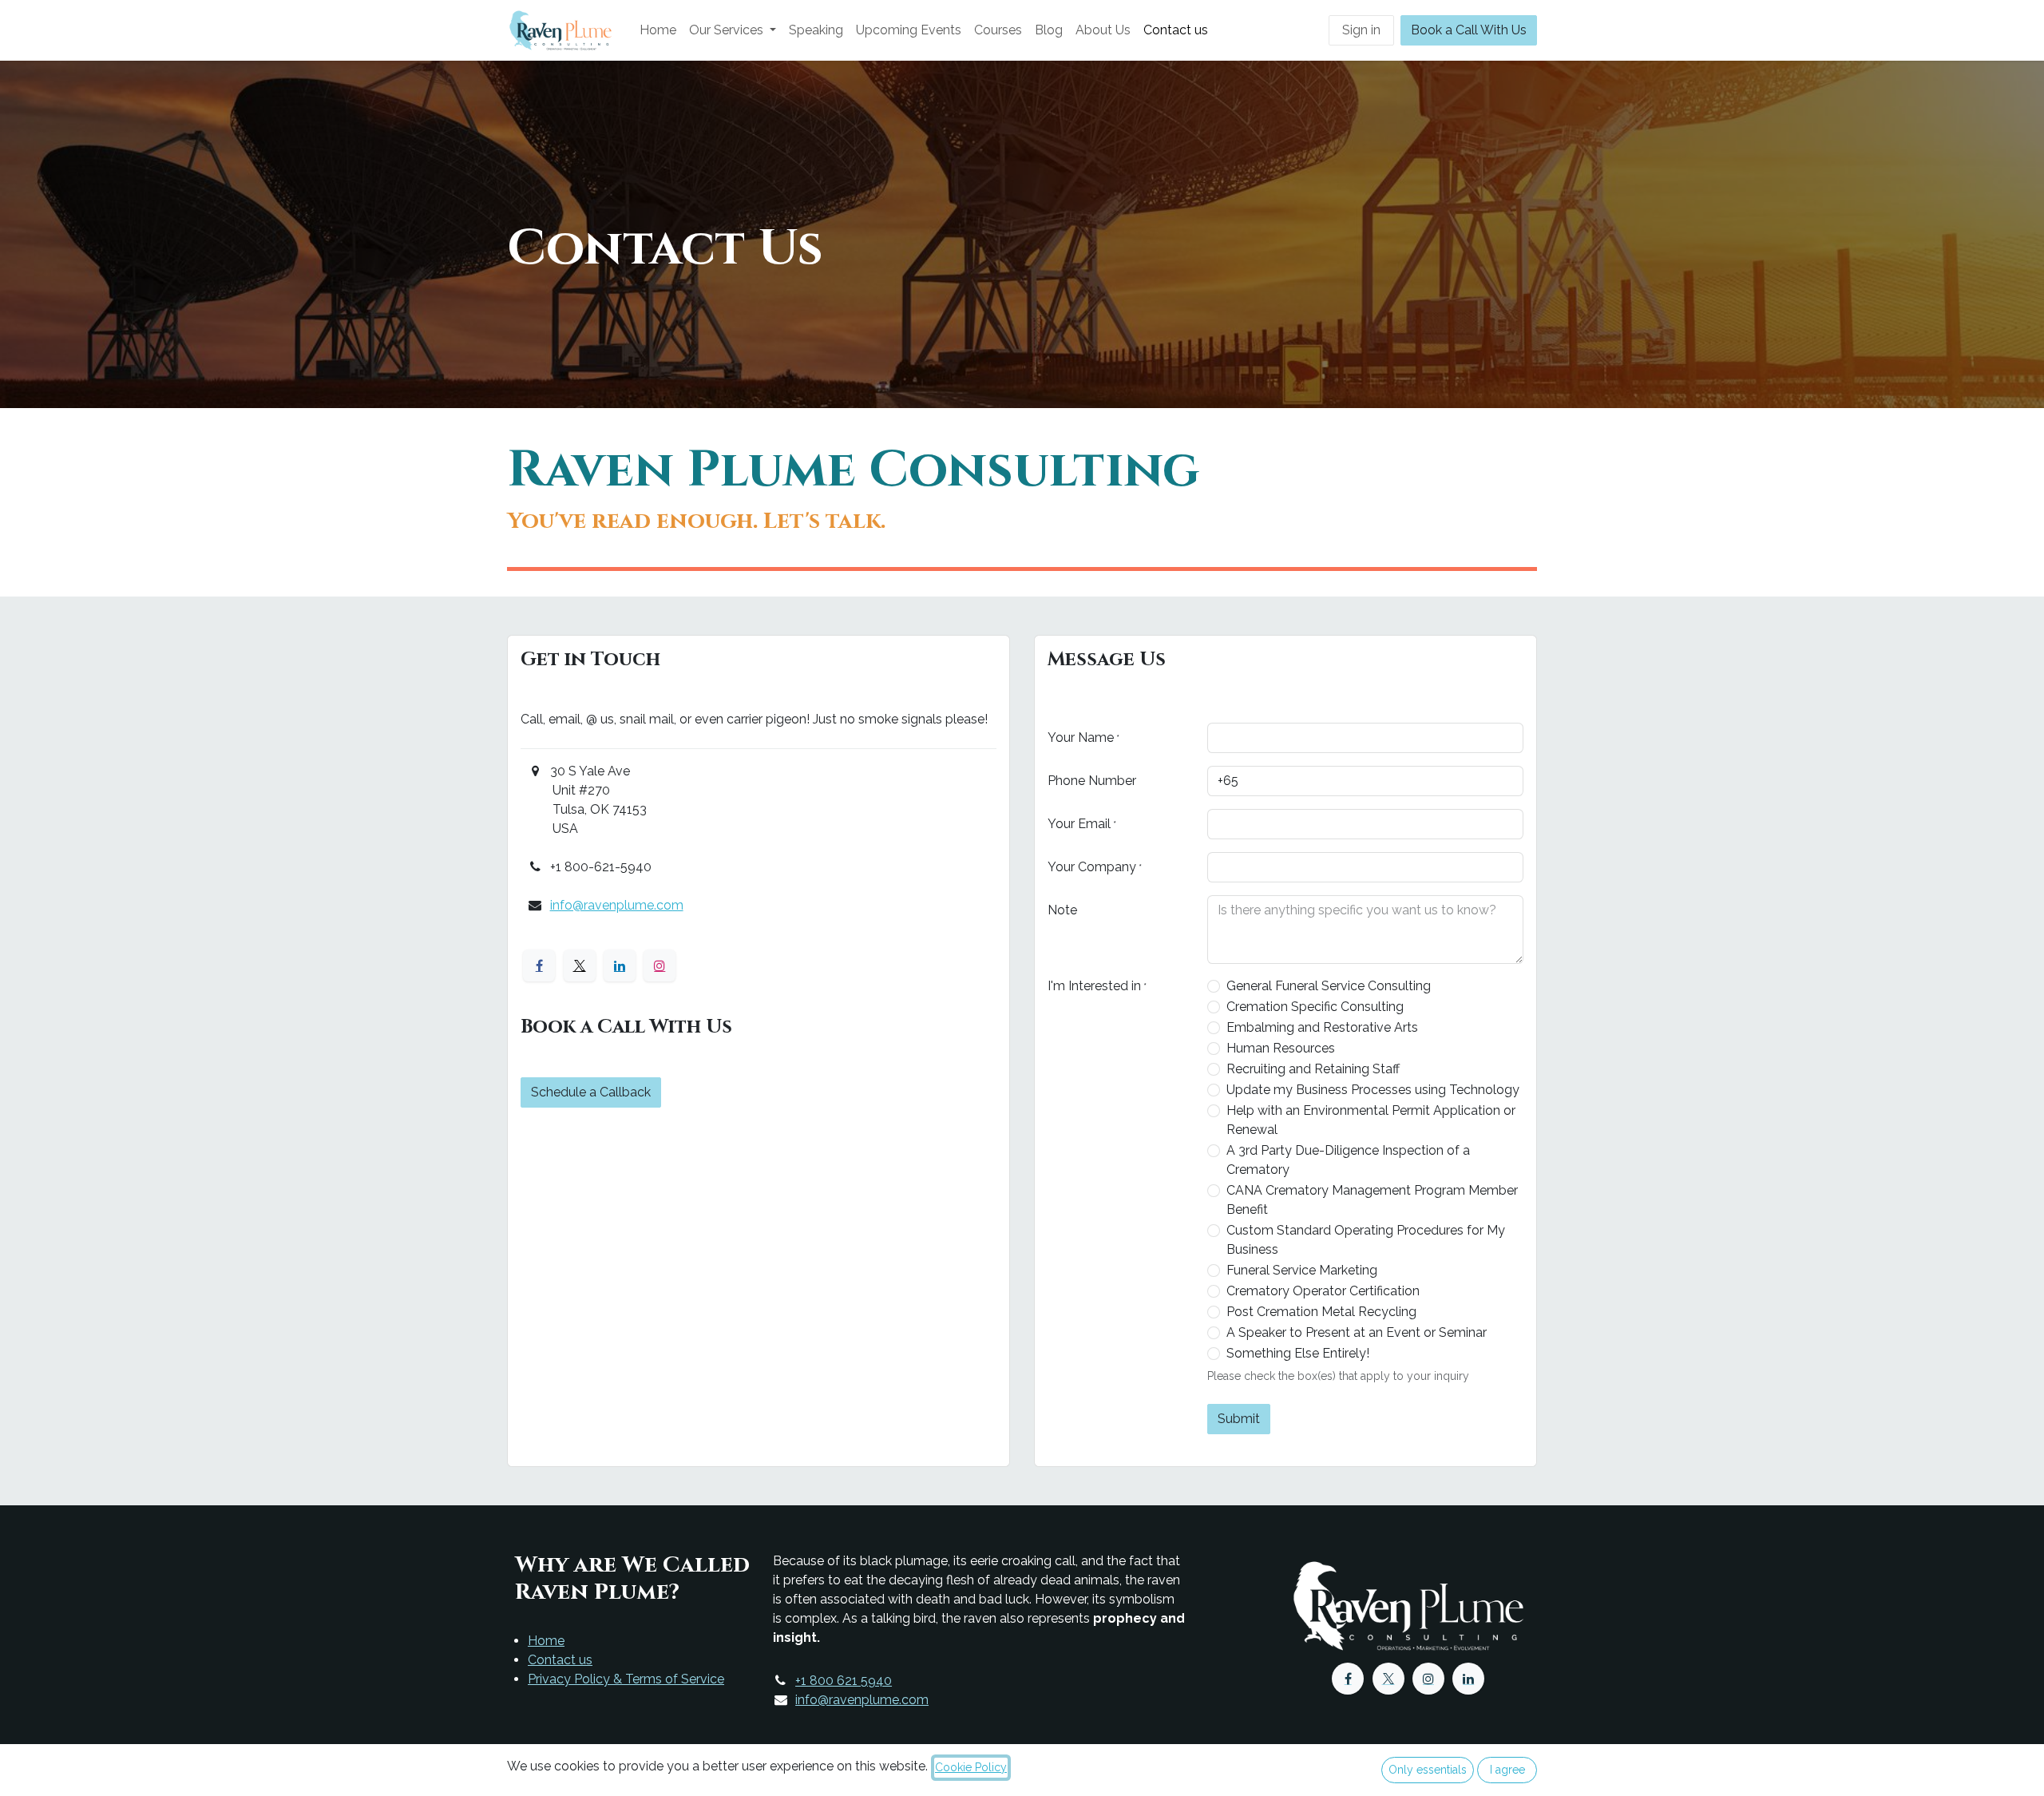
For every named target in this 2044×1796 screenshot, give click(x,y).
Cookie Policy (971, 1767)
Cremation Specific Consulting (1315, 1007)
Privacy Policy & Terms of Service (626, 1679)
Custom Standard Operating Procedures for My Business (1366, 1240)
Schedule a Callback (591, 1092)
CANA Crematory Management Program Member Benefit (1372, 1200)
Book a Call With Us (1469, 30)
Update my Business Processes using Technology (1373, 1090)
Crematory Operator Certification (1323, 1291)
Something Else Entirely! (1298, 1353)
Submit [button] (1239, 1419)
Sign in (1361, 30)
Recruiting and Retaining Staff (1313, 1069)
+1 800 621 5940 (844, 1681)
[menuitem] (658, 30)
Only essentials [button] (1428, 1770)
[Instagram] (660, 965)
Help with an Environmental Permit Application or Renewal (1371, 1120)
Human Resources (1281, 1048)
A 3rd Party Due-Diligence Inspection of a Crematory (1348, 1160)
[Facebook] (539, 965)
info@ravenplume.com (617, 905)
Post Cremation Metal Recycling (1321, 1312)
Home (546, 1641)
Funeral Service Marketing (1302, 1270)
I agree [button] (1507, 1770)
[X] (580, 965)
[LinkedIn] (620, 965)
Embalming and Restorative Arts (1322, 1027)
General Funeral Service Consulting (1329, 986)
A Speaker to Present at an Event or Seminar (1357, 1332)
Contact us (560, 1660)
